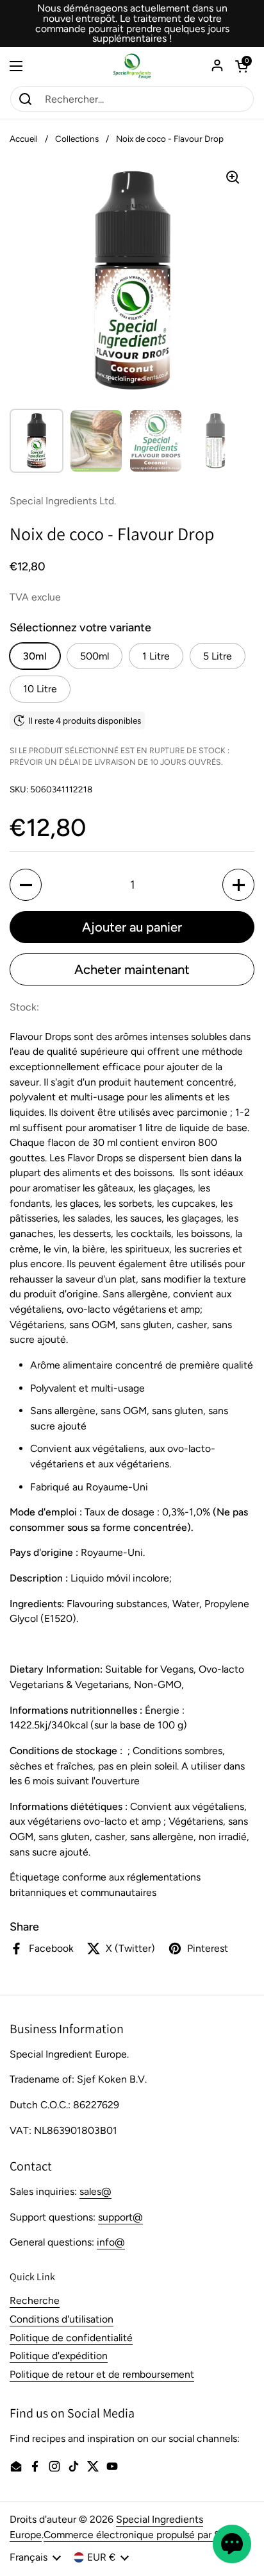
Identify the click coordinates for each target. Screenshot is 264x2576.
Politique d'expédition (59, 2356)
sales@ (95, 2191)
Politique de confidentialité (71, 2338)
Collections (77, 139)
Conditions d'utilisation (62, 2319)
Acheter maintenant (132, 969)
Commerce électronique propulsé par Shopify (146, 2535)
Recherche (35, 2300)
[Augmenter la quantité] (238, 885)
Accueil (24, 139)
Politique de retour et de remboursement (102, 2374)
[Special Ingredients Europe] (132, 66)
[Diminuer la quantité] (26, 885)
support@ (120, 2217)
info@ (111, 2242)
